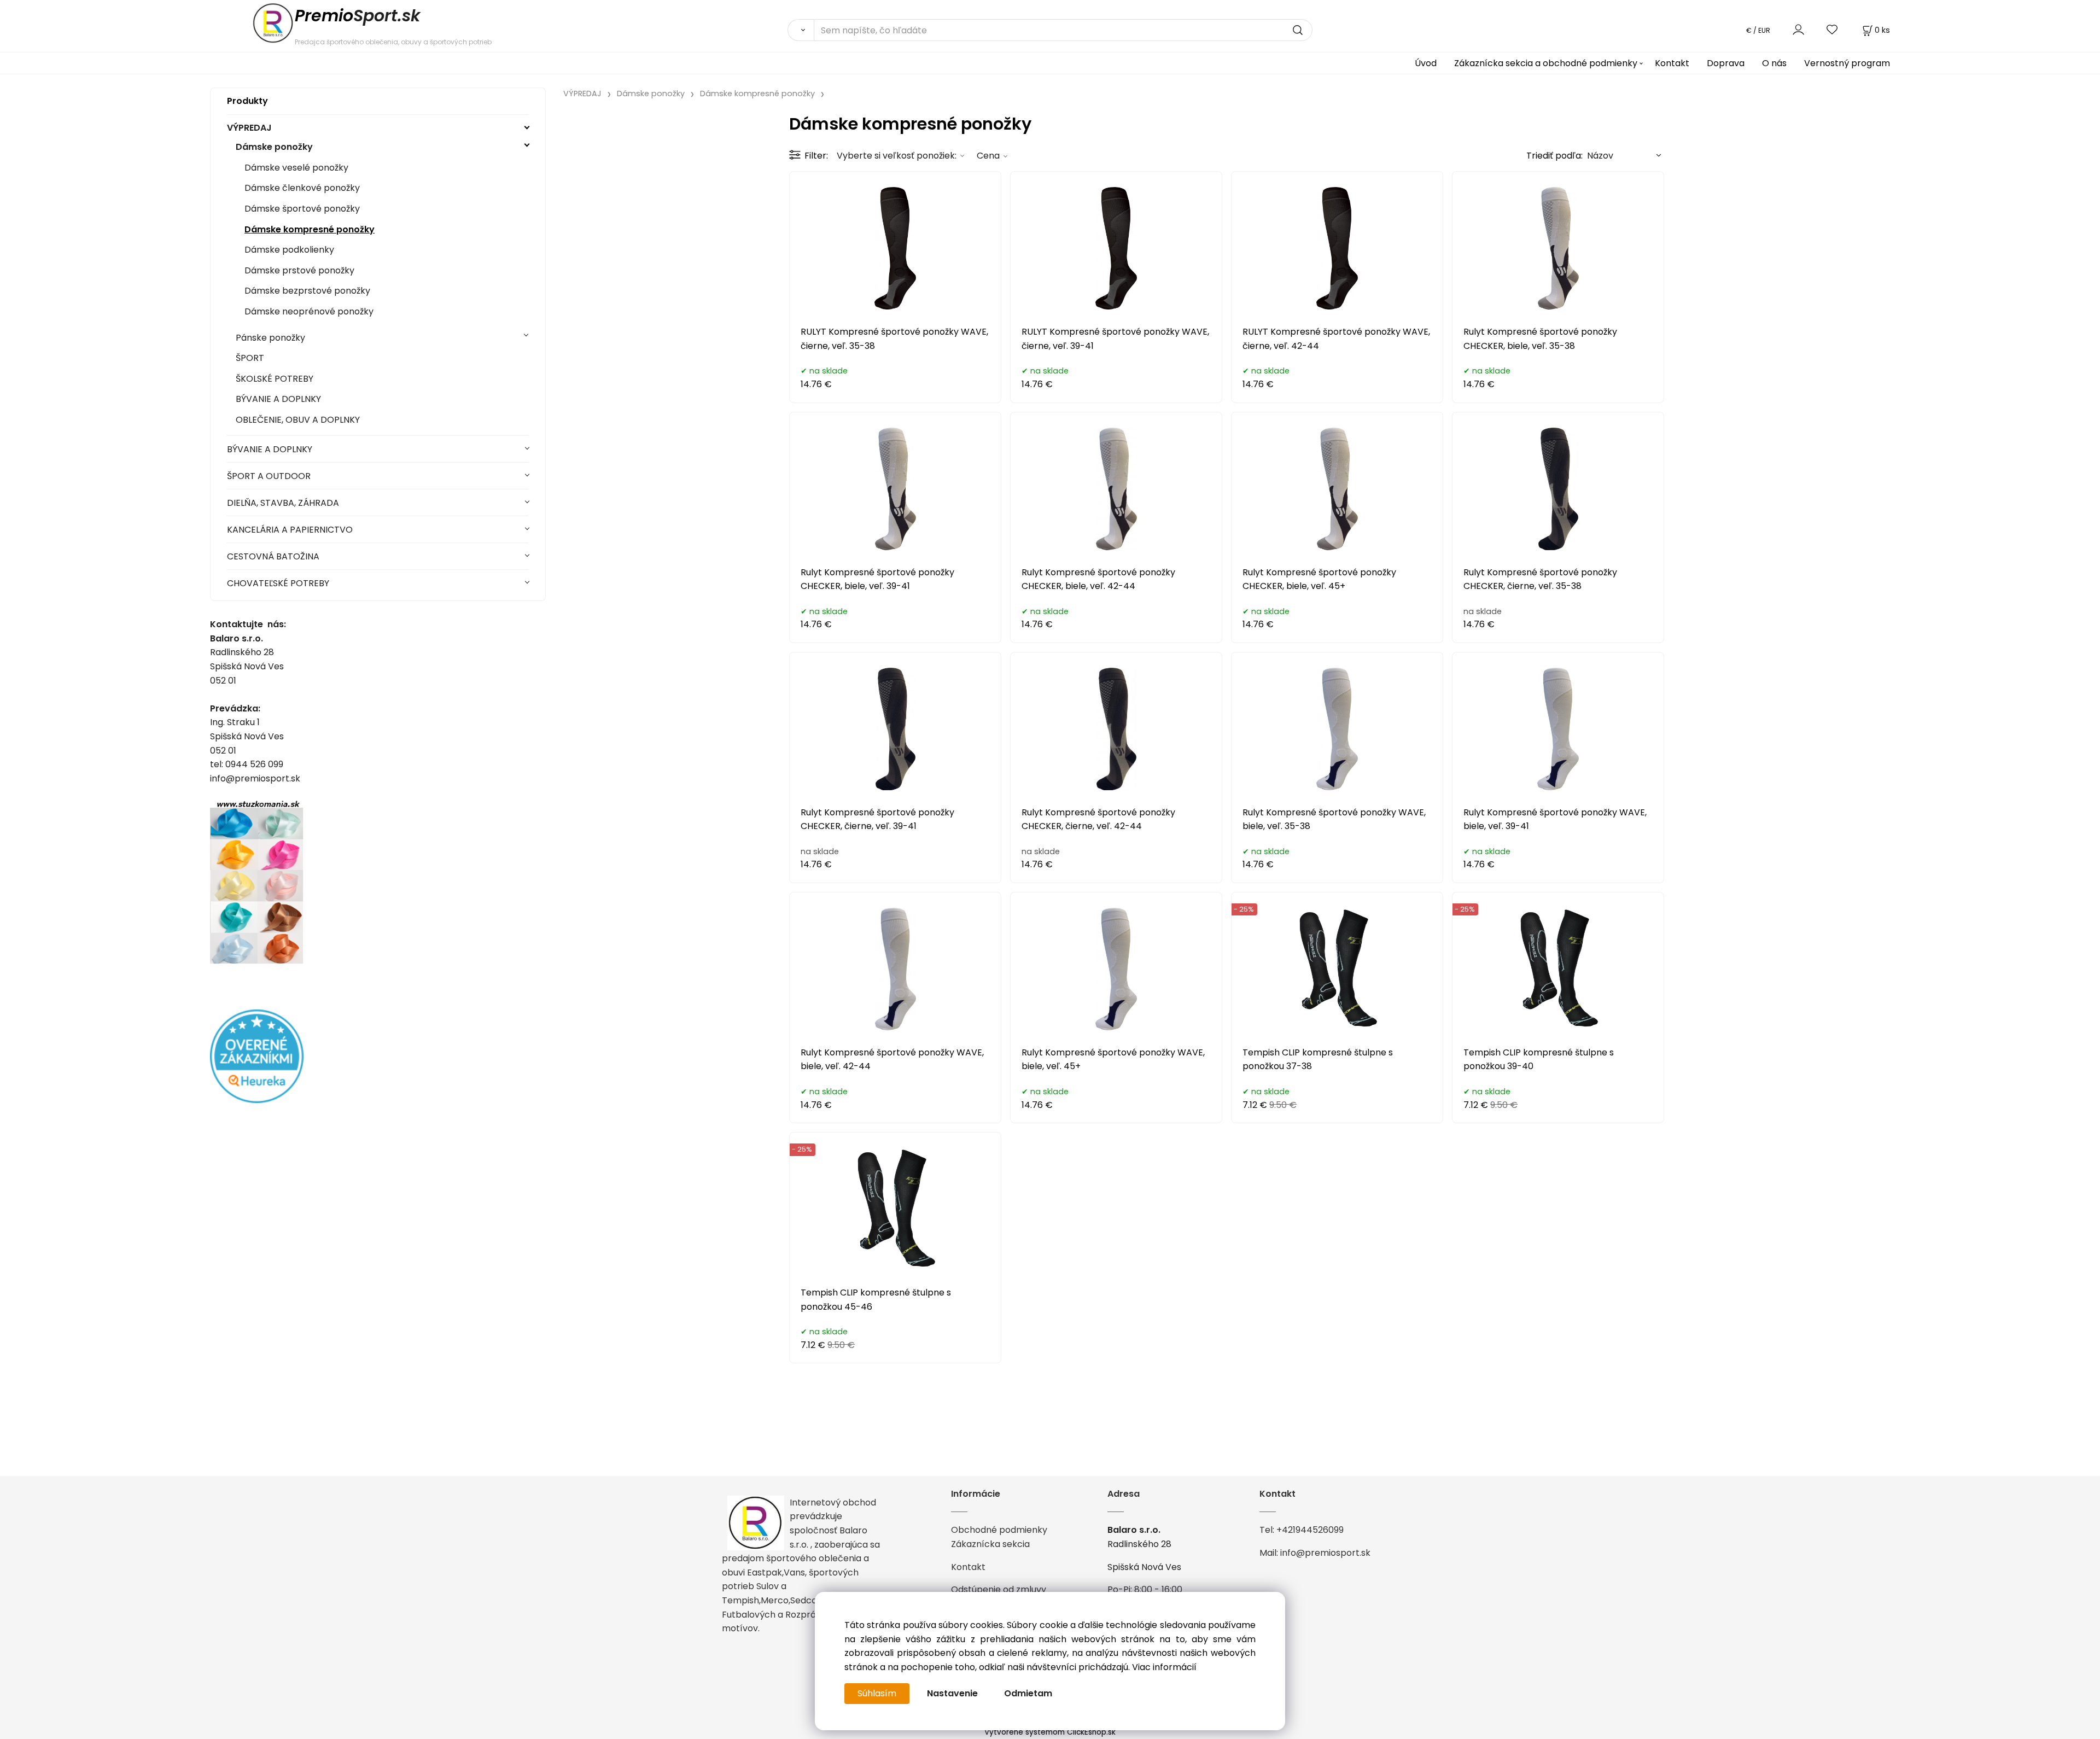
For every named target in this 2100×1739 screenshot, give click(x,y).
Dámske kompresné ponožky (310, 229)
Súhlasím (877, 1693)
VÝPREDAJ (249, 128)
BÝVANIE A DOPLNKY (278, 399)
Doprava (1726, 63)
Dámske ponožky (274, 147)
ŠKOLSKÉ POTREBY (275, 379)
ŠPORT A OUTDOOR (269, 476)
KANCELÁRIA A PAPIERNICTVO (290, 530)
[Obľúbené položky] (1833, 30)
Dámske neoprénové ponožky (309, 311)
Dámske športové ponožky (302, 209)
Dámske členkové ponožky (302, 188)
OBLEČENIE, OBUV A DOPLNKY (298, 420)
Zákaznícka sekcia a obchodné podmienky (1546, 63)
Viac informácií (1164, 1667)
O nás (1774, 63)
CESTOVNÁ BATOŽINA (273, 556)
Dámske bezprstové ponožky (307, 291)
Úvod (1426, 63)
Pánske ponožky (270, 338)
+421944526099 (1310, 1530)
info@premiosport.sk (1325, 1553)
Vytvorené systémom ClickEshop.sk (1050, 1732)
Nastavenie (952, 1693)
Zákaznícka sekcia (990, 1544)
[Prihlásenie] (1798, 30)
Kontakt (1672, 63)
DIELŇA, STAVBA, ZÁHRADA (283, 503)
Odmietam (1028, 1693)
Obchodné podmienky (999, 1530)
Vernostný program (1847, 63)
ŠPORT (250, 358)
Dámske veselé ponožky (296, 168)
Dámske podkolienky (289, 250)
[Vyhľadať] (801, 30)
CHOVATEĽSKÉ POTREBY (278, 583)
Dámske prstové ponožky (299, 270)
